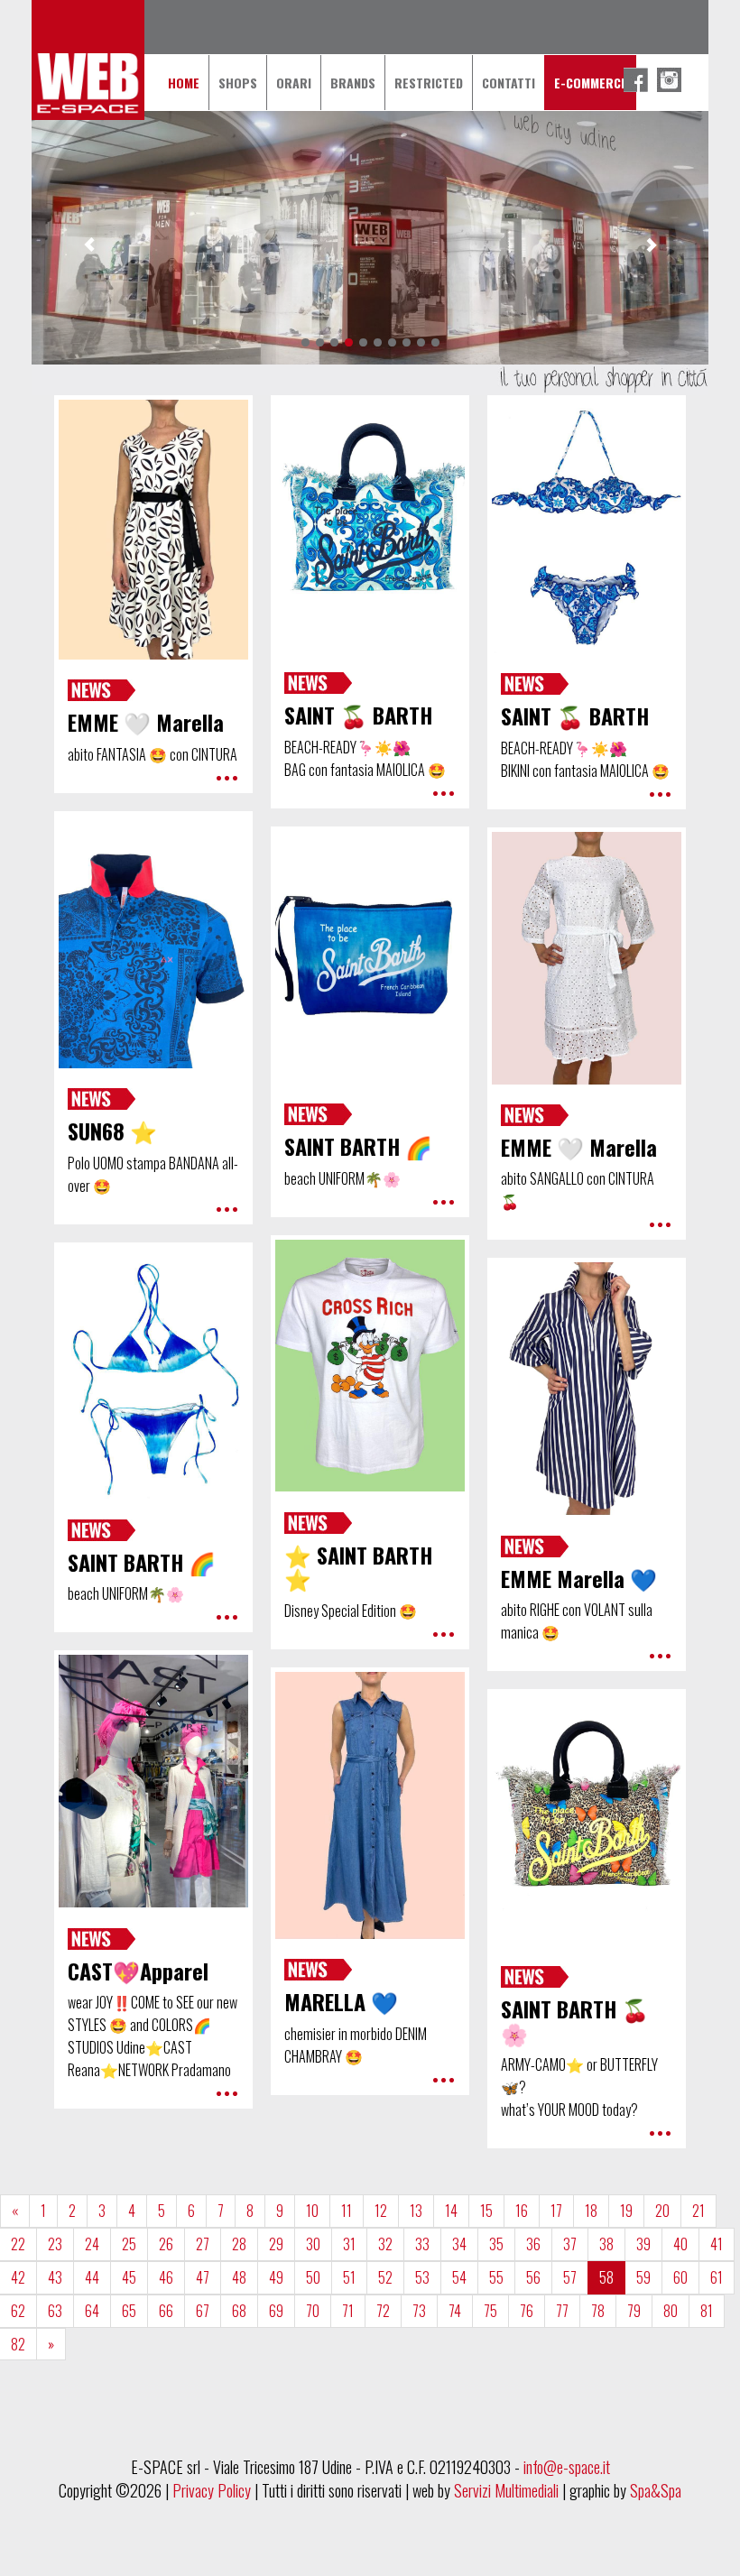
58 (606, 2277)
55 (496, 2277)
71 (348, 2311)
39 (643, 2244)
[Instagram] (669, 80)
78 (598, 2311)
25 (129, 2244)
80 (671, 2311)
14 (451, 2211)
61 (717, 2277)
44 (92, 2277)
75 (490, 2311)
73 (419, 2311)
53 (422, 2277)
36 (533, 2244)
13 (416, 2211)
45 (129, 2277)
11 (347, 2211)
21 (698, 2211)
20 (662, 2211)
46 (166, 2277)
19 (626, 2211)
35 (496, 2244)
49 (276, 2277)
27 (203, 2244)
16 (522, 2211)
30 (313, 2244)
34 (459, 2244)
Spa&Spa (656, 2490)
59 (643, 2277)
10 (312, 2211)
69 (276, 2311)
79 (634, 2311)
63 (55, 2311)
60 (680, 2277)
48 (239, 2277)
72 (383, 2311)
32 (385, 2244)
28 (239, 2244)
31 (349, 2244)
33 (422, 2244)
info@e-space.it (567, 2467)
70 (313, 2311)
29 (276, 2244)
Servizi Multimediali (506, 2490)
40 (680, 2244)
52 (385, 2277)
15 (486, 2211)
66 (166, 2311)
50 (313, 2277)
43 (55, 2277)
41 (717, 2244)
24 (92, 2244)
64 (92, 2311)
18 (591, 2211)
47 (203, 2277)
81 (707, 2311)
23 (55, 2244)
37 (570, 2244)
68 (239, 2311)
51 (349, 2277)
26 (166, 2244)
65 (129, 2311)
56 (533, 2277)
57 (570, 2277)
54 (459, 2277)
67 (203, 2311)
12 (381, 2211)
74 (455, 2311)
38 (606, 2244)
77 (562, 2311)
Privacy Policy (212, 2490)
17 (556, 2211)
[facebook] (636, 80)
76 (527, 2311)
